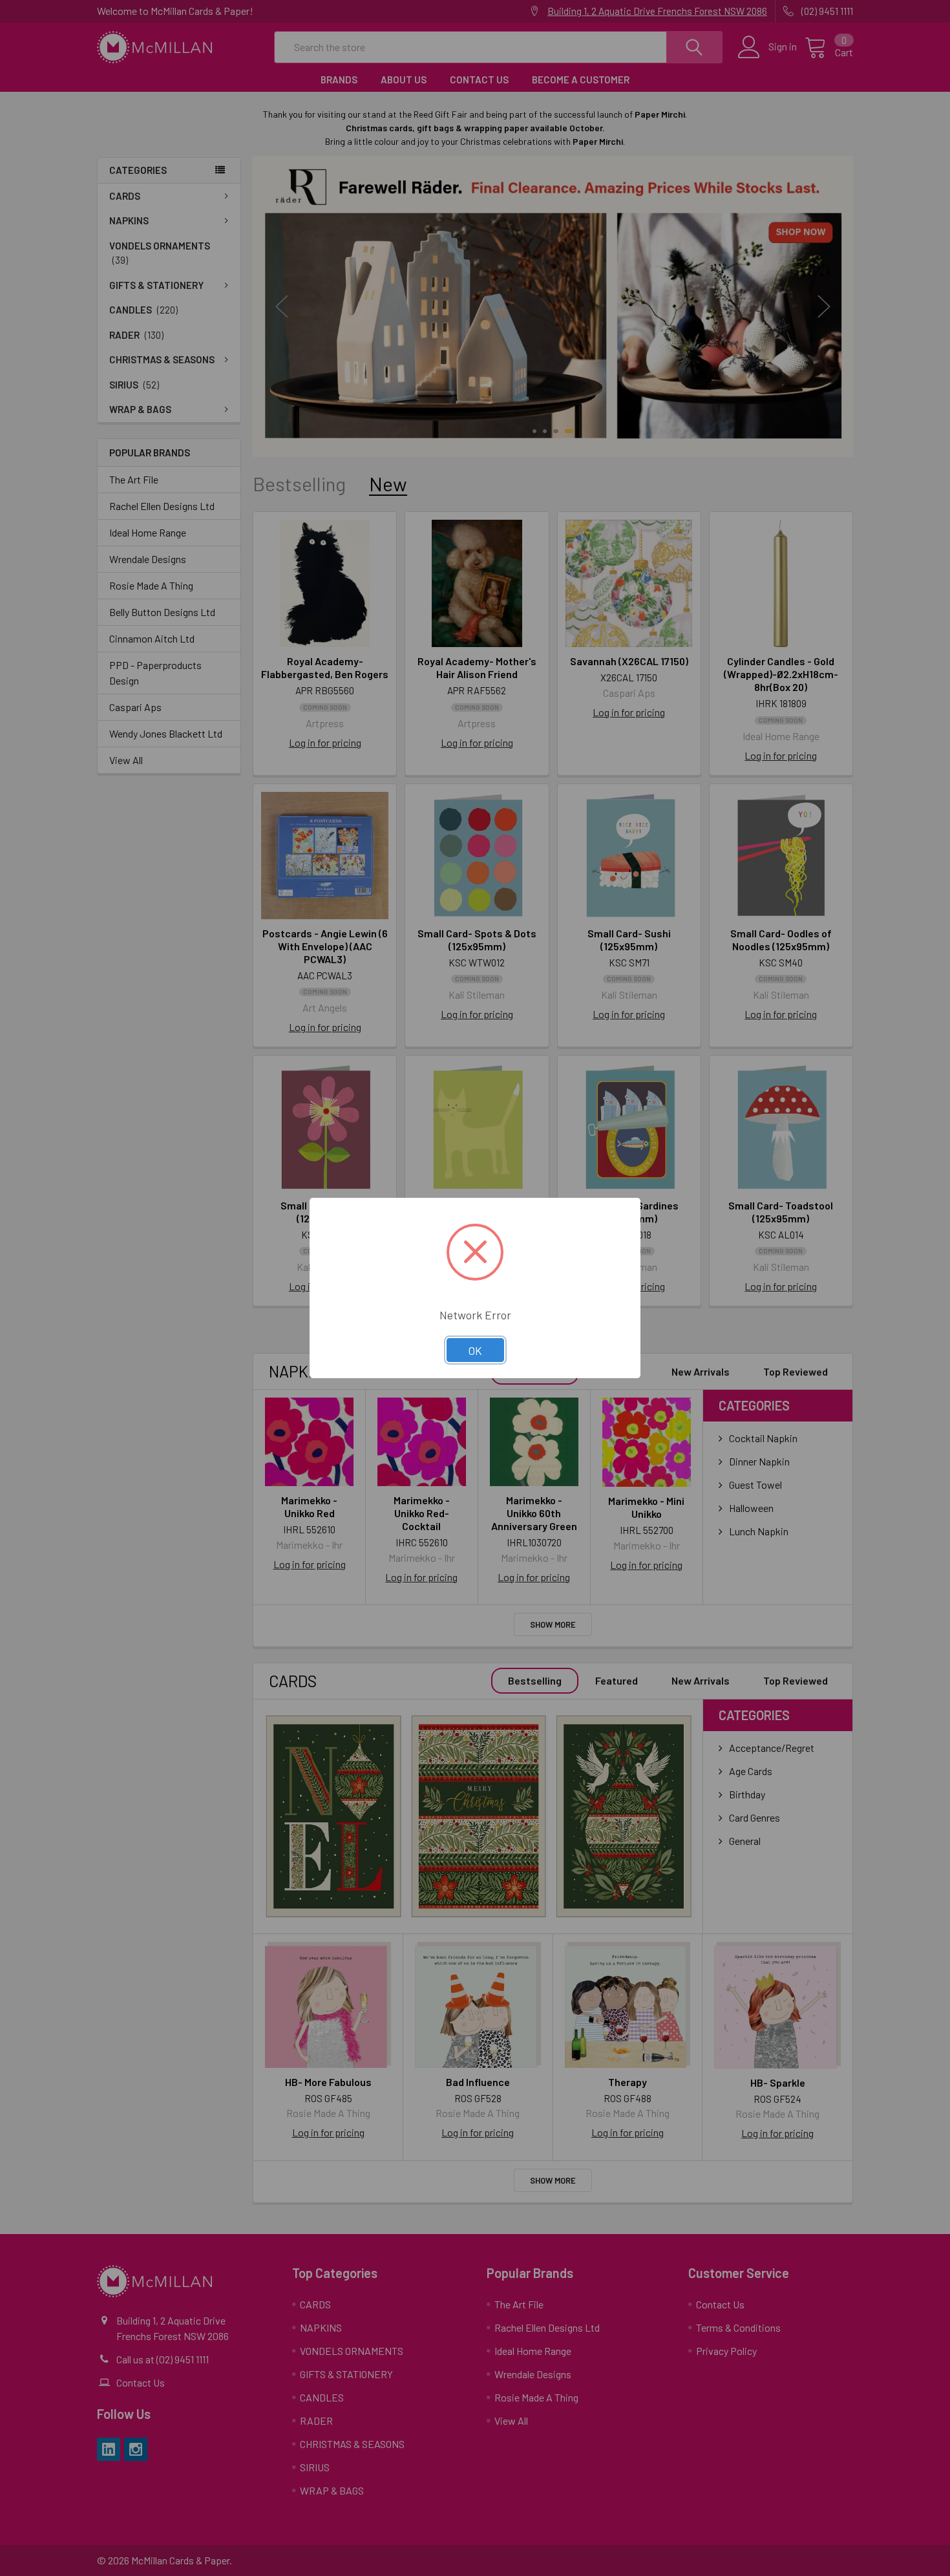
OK (475, 1350)
